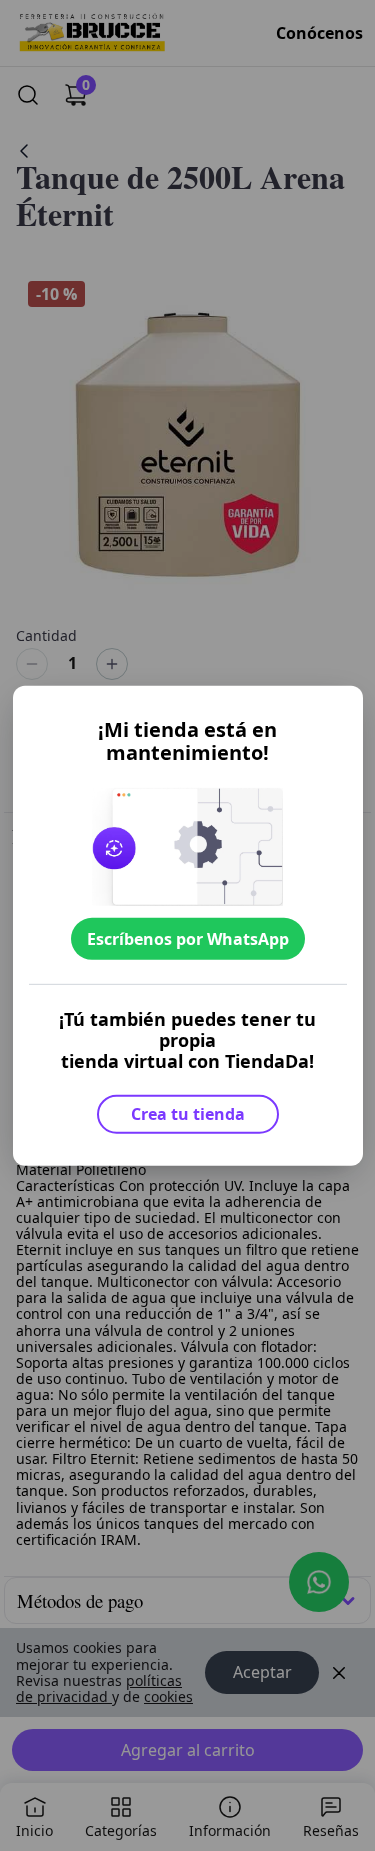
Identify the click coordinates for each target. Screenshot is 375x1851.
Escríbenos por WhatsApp (188, 939)
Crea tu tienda (188, 1114)
